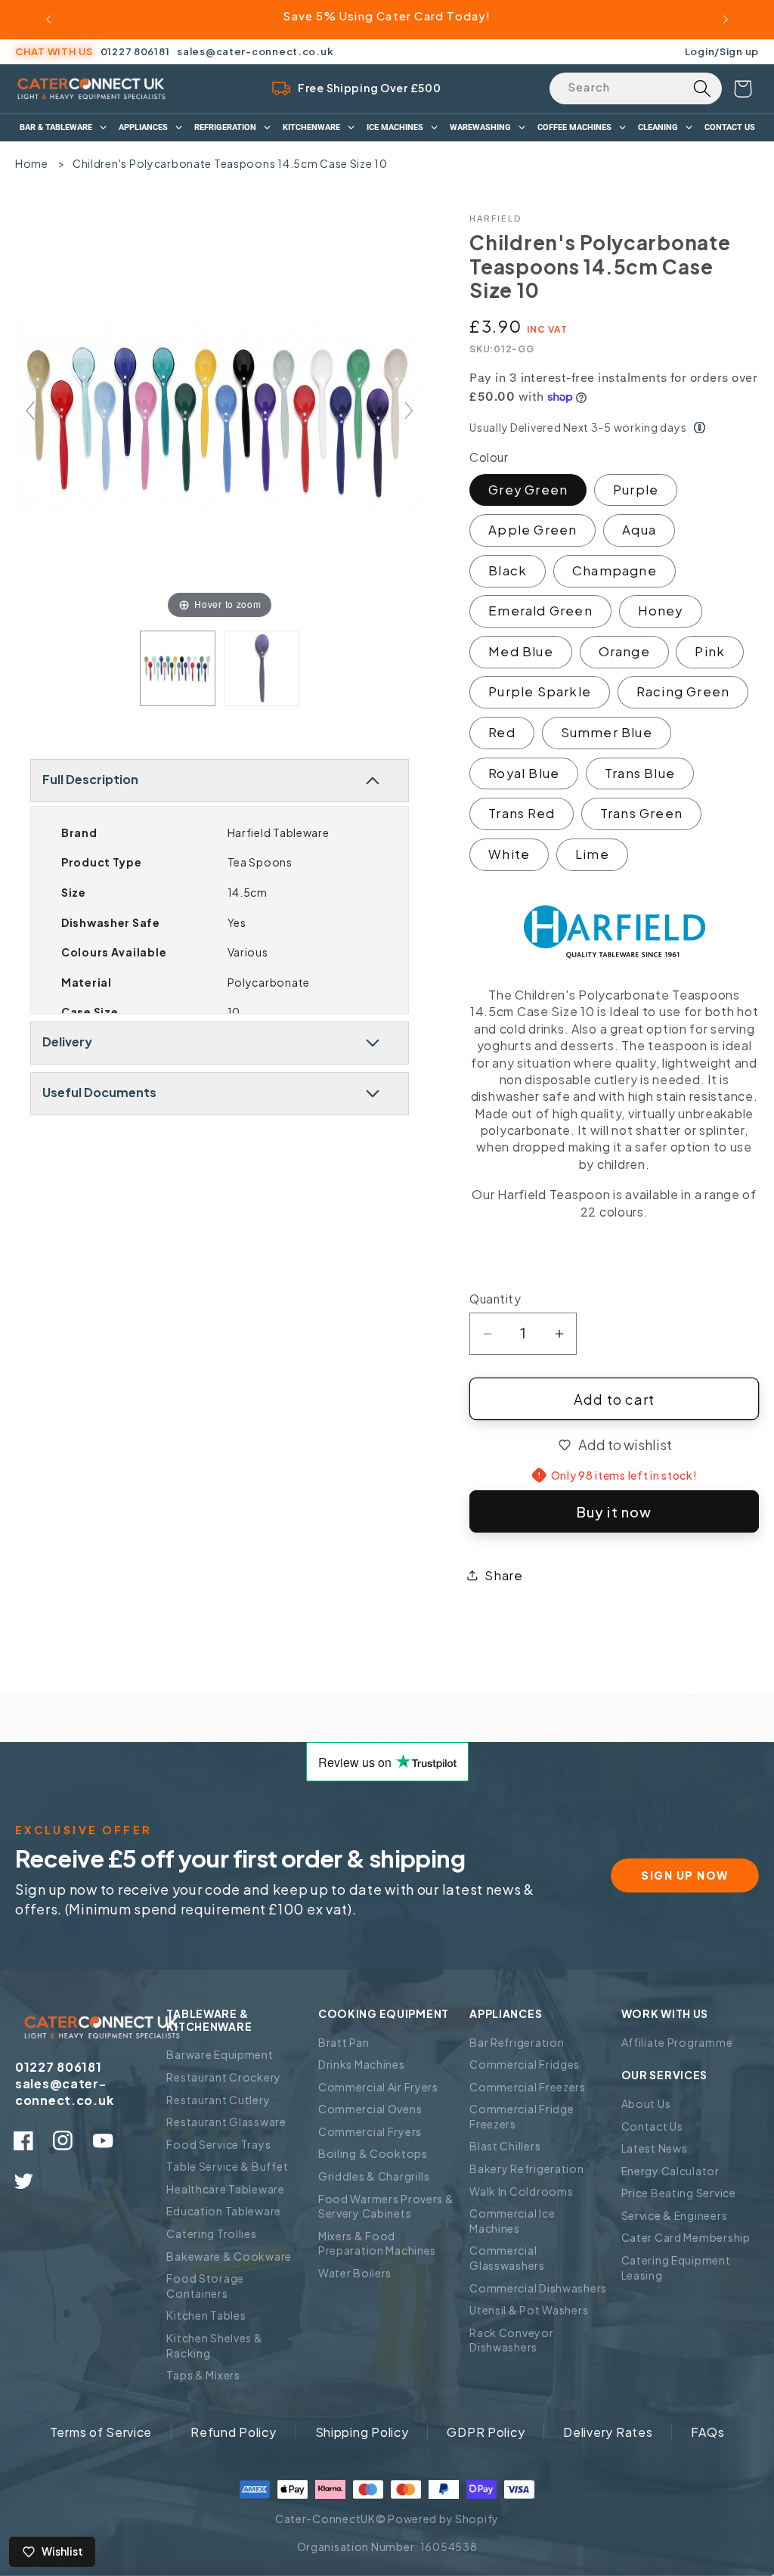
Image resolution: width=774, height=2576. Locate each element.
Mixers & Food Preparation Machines (377, 2243)
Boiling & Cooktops (373, 2153)
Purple (636, 490)
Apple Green (533, 530)
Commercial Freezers (528, 2087)
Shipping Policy (362, 2432)
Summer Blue (607, 732)
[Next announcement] (726, 20)
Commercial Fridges (525, 2064)
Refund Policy (233, 2432)
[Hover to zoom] (220, 416)
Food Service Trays (218, 2144)
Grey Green (528, 490)
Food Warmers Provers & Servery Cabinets (386, 2206)
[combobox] (636, 88)
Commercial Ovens (370, 2109)
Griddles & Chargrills (374, 2176)
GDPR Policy (486, 2432)
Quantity (495, 1299)
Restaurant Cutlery (218, 2100)
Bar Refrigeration (517, 2042)
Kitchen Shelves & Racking (214, 2345)
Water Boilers (355, 2273)
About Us (646, 2103)
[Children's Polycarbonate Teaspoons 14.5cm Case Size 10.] (178, 668)
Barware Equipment (220, 2054)
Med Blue (521, 651)
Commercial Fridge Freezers (522, 2116)
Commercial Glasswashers (507, 2258)
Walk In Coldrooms (521, 2191)
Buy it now (615, 1512)
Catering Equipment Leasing (676, 2268)
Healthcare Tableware (225, 2189)
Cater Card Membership (686, 2237)
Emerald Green (540, 611)
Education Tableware (224, 2211)
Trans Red (522, 813)
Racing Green (683, 691)
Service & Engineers (675, 2215)
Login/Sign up (722, 51)
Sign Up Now (685, 1875)
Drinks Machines (362, 2064)
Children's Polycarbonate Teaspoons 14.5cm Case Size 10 (230, 163)
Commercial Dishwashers (538, 2288)
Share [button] (504, 1575)
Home (32, 163)
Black (508, 570)
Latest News (655, 2148)
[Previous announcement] (48, 20)
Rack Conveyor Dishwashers (511, 2340)
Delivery (67, 1042)
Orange (624, 651)
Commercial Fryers (370, 2131)
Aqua (639, 530)
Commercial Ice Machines (512, 2221)
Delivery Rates (608, 2432)
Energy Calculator (670, 2171)
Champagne (615, 570)
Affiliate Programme (677, 2042)
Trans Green (641, 813)
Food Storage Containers (205, 2286)
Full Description (90, 779)
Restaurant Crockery (224, 2077)
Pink (710, 651)
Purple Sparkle (540, 691)
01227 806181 (135, 51)
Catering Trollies (211, 2233)
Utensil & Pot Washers (529, 2310)
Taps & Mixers (203, 2375)
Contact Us (652, 2126)
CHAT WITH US (54, 51)
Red (502, 732)
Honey (661, 611)
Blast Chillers (505, 2146)
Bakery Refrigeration (526, 2168)
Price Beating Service (679, 2193)
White (509, 854)
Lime (592, 854)
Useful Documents (99, 1092)
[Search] (702, 88)
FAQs (707, 2432)
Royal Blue (524, 773)
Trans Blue (640, 773)
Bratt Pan (344, 2042)
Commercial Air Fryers (378, 2087)
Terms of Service (101, 2432)
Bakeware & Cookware (229, 2256)
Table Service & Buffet (227, 2166)
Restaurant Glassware (226, 2122)
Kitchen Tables (206, 2315)
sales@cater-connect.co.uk (255, 51)
